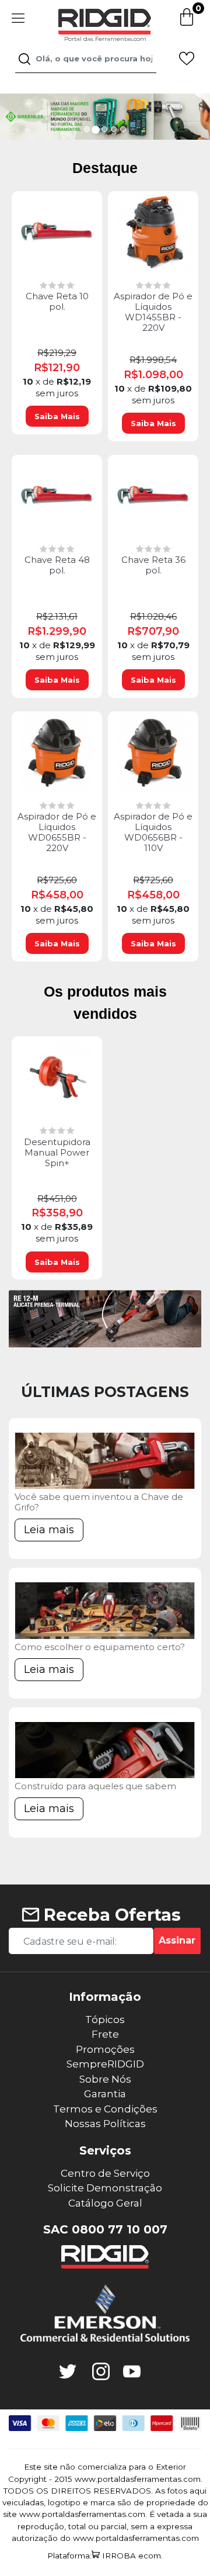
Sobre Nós (105, 2079)
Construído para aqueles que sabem (95, 1786)
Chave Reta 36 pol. (153, 565)
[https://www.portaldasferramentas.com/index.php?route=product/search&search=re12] (105, 1319)
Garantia (105, 2094)
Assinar (177, 1940)
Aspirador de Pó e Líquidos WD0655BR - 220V (57, 832)
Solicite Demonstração (105, 2188)
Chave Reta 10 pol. (57, 302)
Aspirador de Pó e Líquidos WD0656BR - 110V (153, 832)
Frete (105, 2034)
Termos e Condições (105, 2109)
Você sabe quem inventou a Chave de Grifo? (99, 1502)
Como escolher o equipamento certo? (100, 1647)
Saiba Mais (57, 416)
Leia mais (49, 1530)
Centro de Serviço (105, 2173)
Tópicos (105, 2020)
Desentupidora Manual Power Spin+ (57, 1153)
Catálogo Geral (105, 2203)
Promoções (105, 2049)
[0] (187, 24)
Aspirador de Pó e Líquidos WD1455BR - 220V (153, 312)
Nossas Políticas (105, 2124)
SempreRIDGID (105, 2064)
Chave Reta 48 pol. (57, 565)
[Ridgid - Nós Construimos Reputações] (105, 2257)
